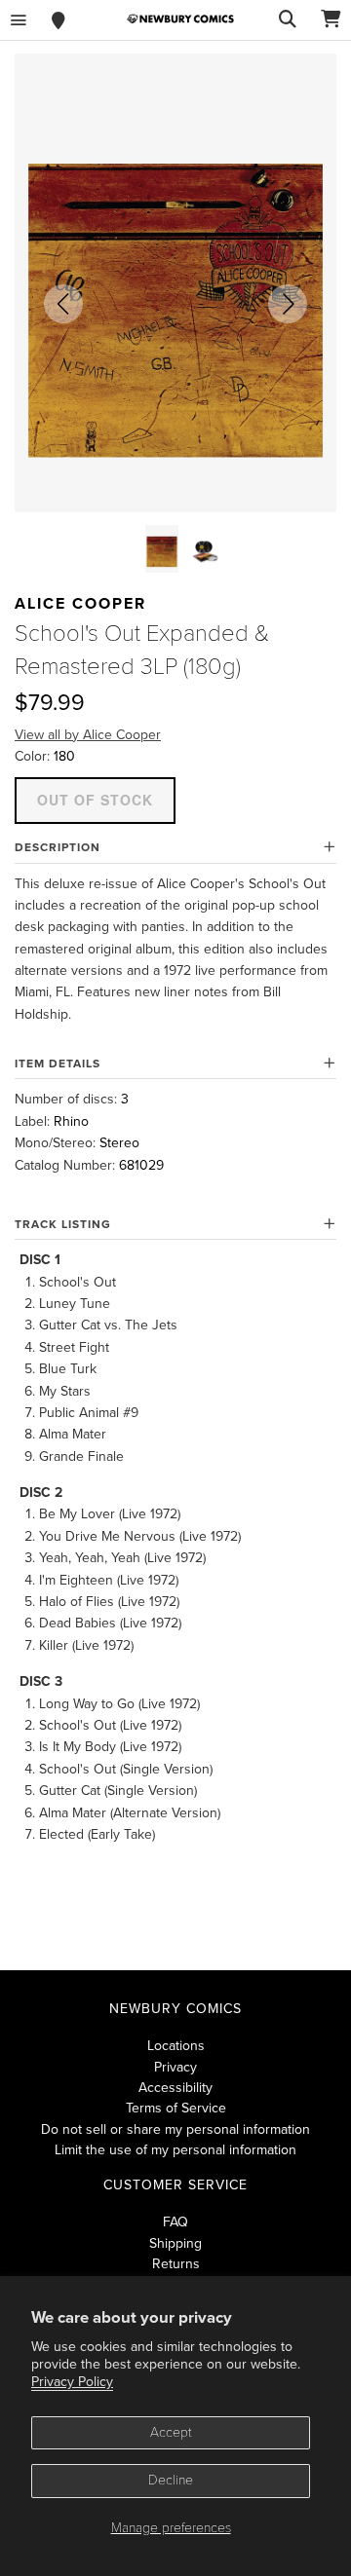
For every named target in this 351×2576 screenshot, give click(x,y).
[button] (63, 304)
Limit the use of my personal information (175, 2150)
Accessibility (175, 2088)
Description (58, 847)
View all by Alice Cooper (88, 735)
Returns (176, 2264)
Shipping (175, 2243)
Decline (171, 2480)
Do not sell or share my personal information (175, 2129)
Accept (171, 2432)
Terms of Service (176, 2108)
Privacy (175, 2067)
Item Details (58, 1064)
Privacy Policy (72, 2382)
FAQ (175, 2222)
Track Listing (63, 1224)
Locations (176, 2046)
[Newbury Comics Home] (180, 19)
